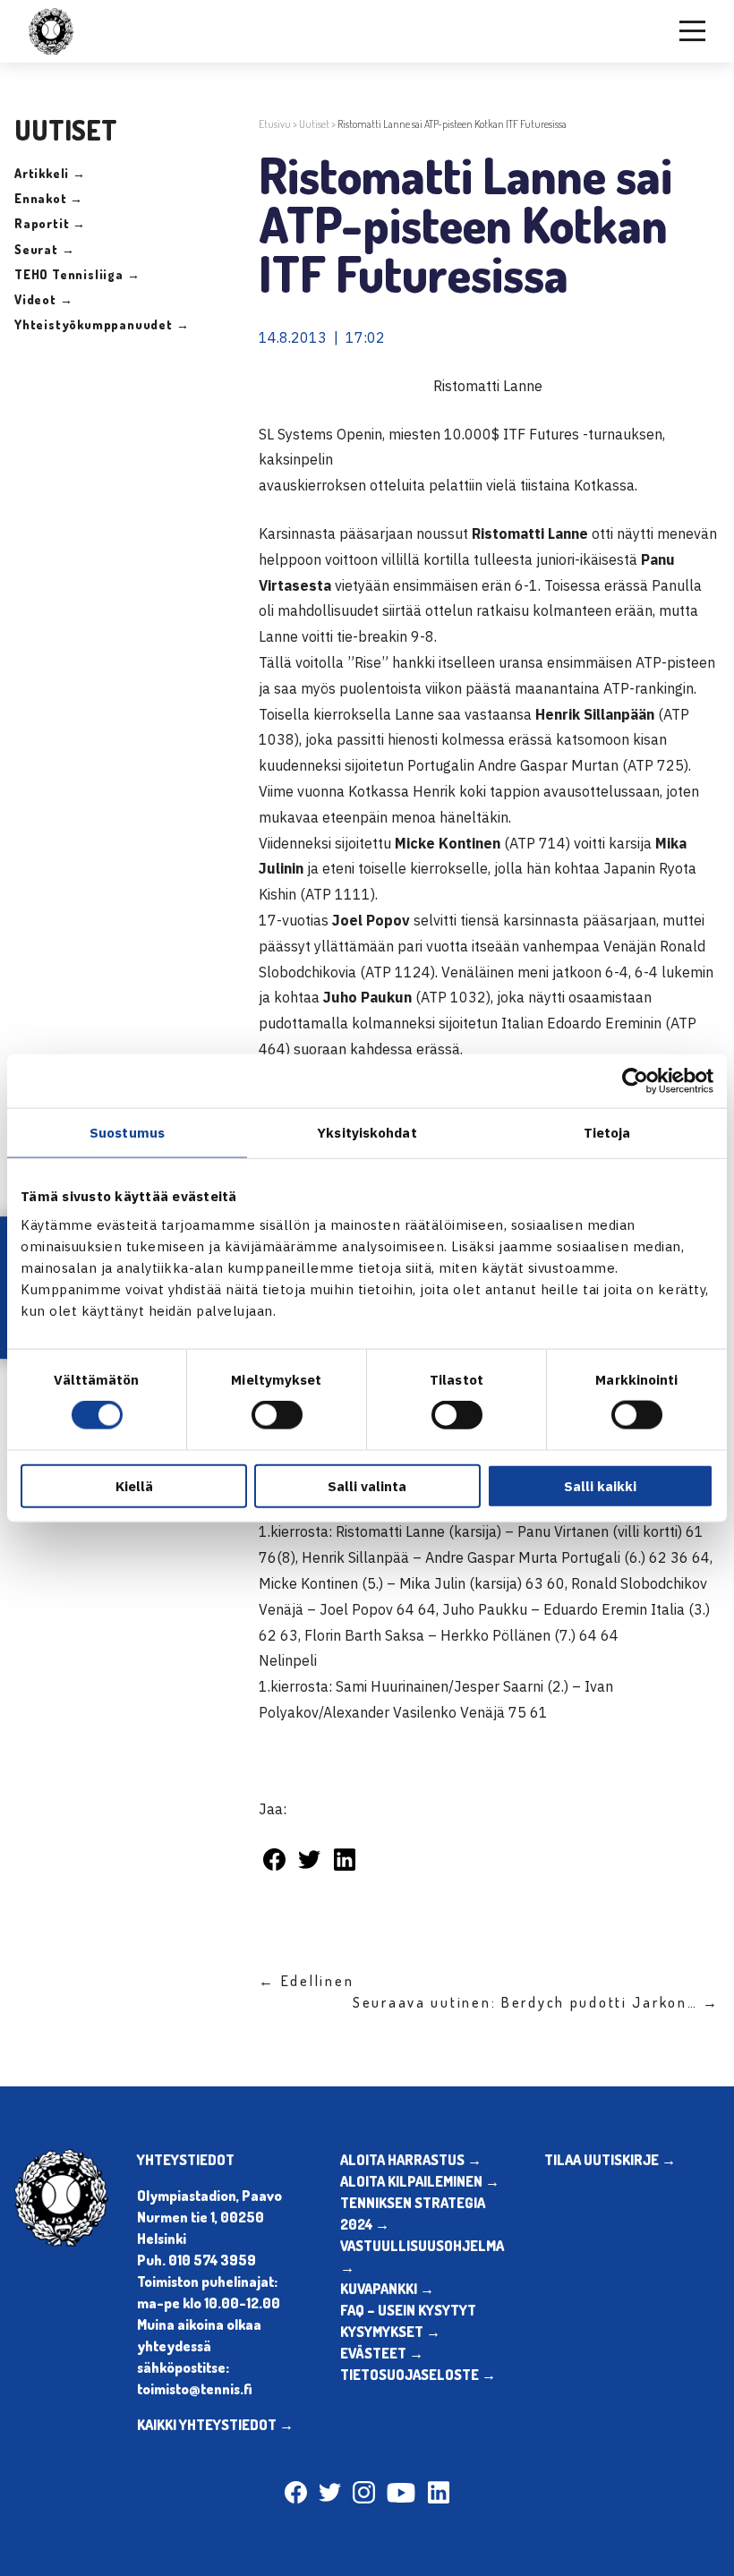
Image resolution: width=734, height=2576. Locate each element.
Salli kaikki (600, 1485)
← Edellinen (306, 1981)
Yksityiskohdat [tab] (367, 1133)
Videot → (43, 299)
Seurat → (44, 249)
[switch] (277, 1415)
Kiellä (134, 1485)
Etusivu (275, 124)
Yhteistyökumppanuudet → (102, 324)
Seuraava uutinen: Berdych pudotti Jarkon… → (536, 2002)
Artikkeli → (50, 173)
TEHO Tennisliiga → (77, 274)
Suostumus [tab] (127, 1133)
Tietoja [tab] (607, 1133)
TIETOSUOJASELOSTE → (418, 2375)
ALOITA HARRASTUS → (411, 2160)
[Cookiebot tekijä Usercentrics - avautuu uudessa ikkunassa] (635, 1081)
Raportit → (50, 223)
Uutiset (314, 124)
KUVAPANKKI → (387, 2289)
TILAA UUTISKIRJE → (610, 2160)
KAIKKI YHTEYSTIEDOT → (215, 2425)
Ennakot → (49, 198)
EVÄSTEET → (382, 2353)
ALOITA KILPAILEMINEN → (420, 2181)
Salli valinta (367, 1485)
